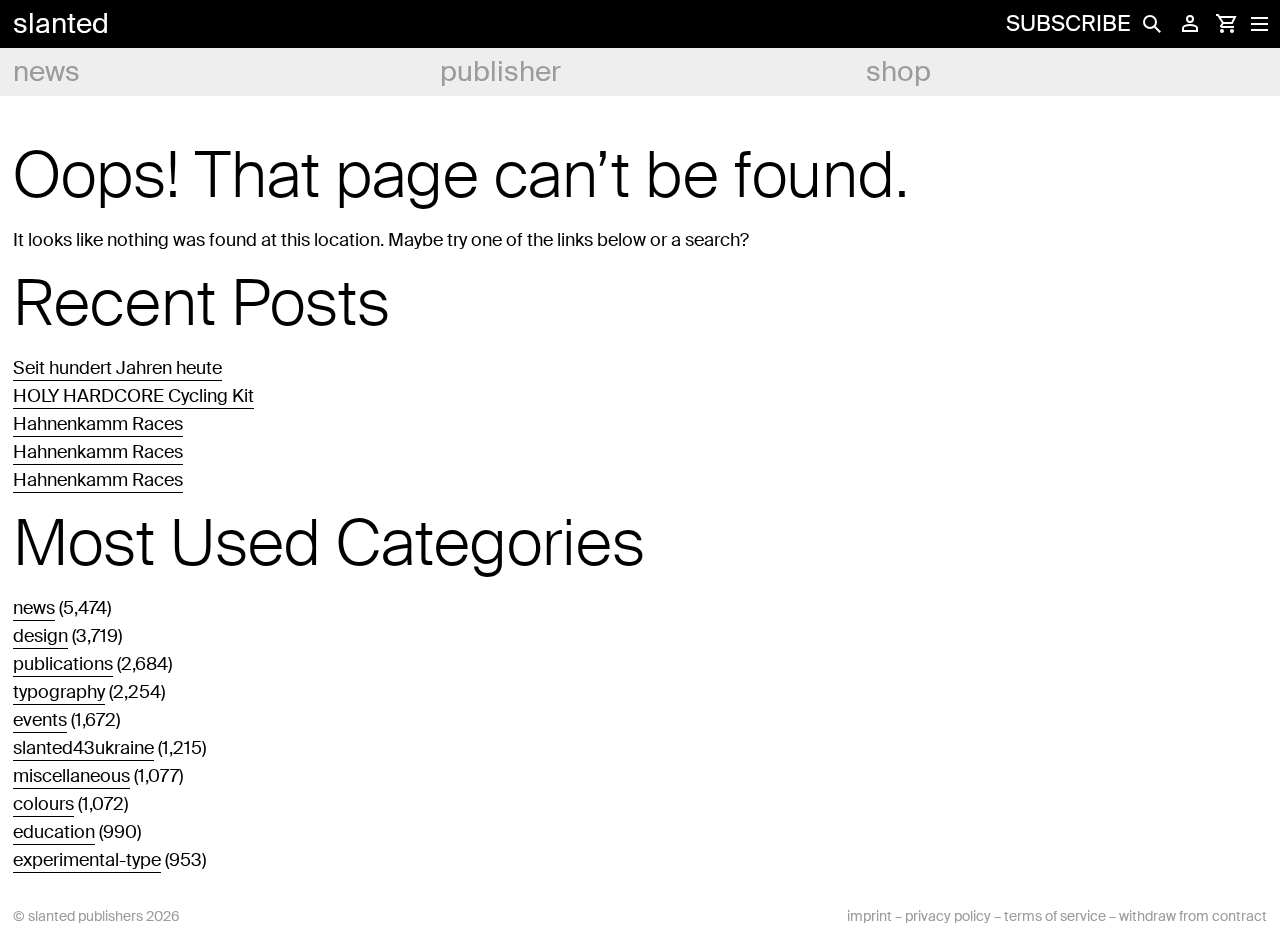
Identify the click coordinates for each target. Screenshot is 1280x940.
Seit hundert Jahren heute (117, 368)
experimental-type (87, 860)
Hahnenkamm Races (98, 424)
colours (43, 804)
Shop (898, 71)
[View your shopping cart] (1226, 24)
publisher (500, 71)
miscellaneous (71, 776)
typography (59, 692)
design (40, 636)
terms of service (1055, 916)
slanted (61, 23)
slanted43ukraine (83, 748)
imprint (869, 916)
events (40, 720)
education (54, 832)
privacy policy (948, 916)
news (46, 71)
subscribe (1068, 23)
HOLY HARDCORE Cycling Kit (133, 396)
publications (63, 664)
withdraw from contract (1193, 916)
